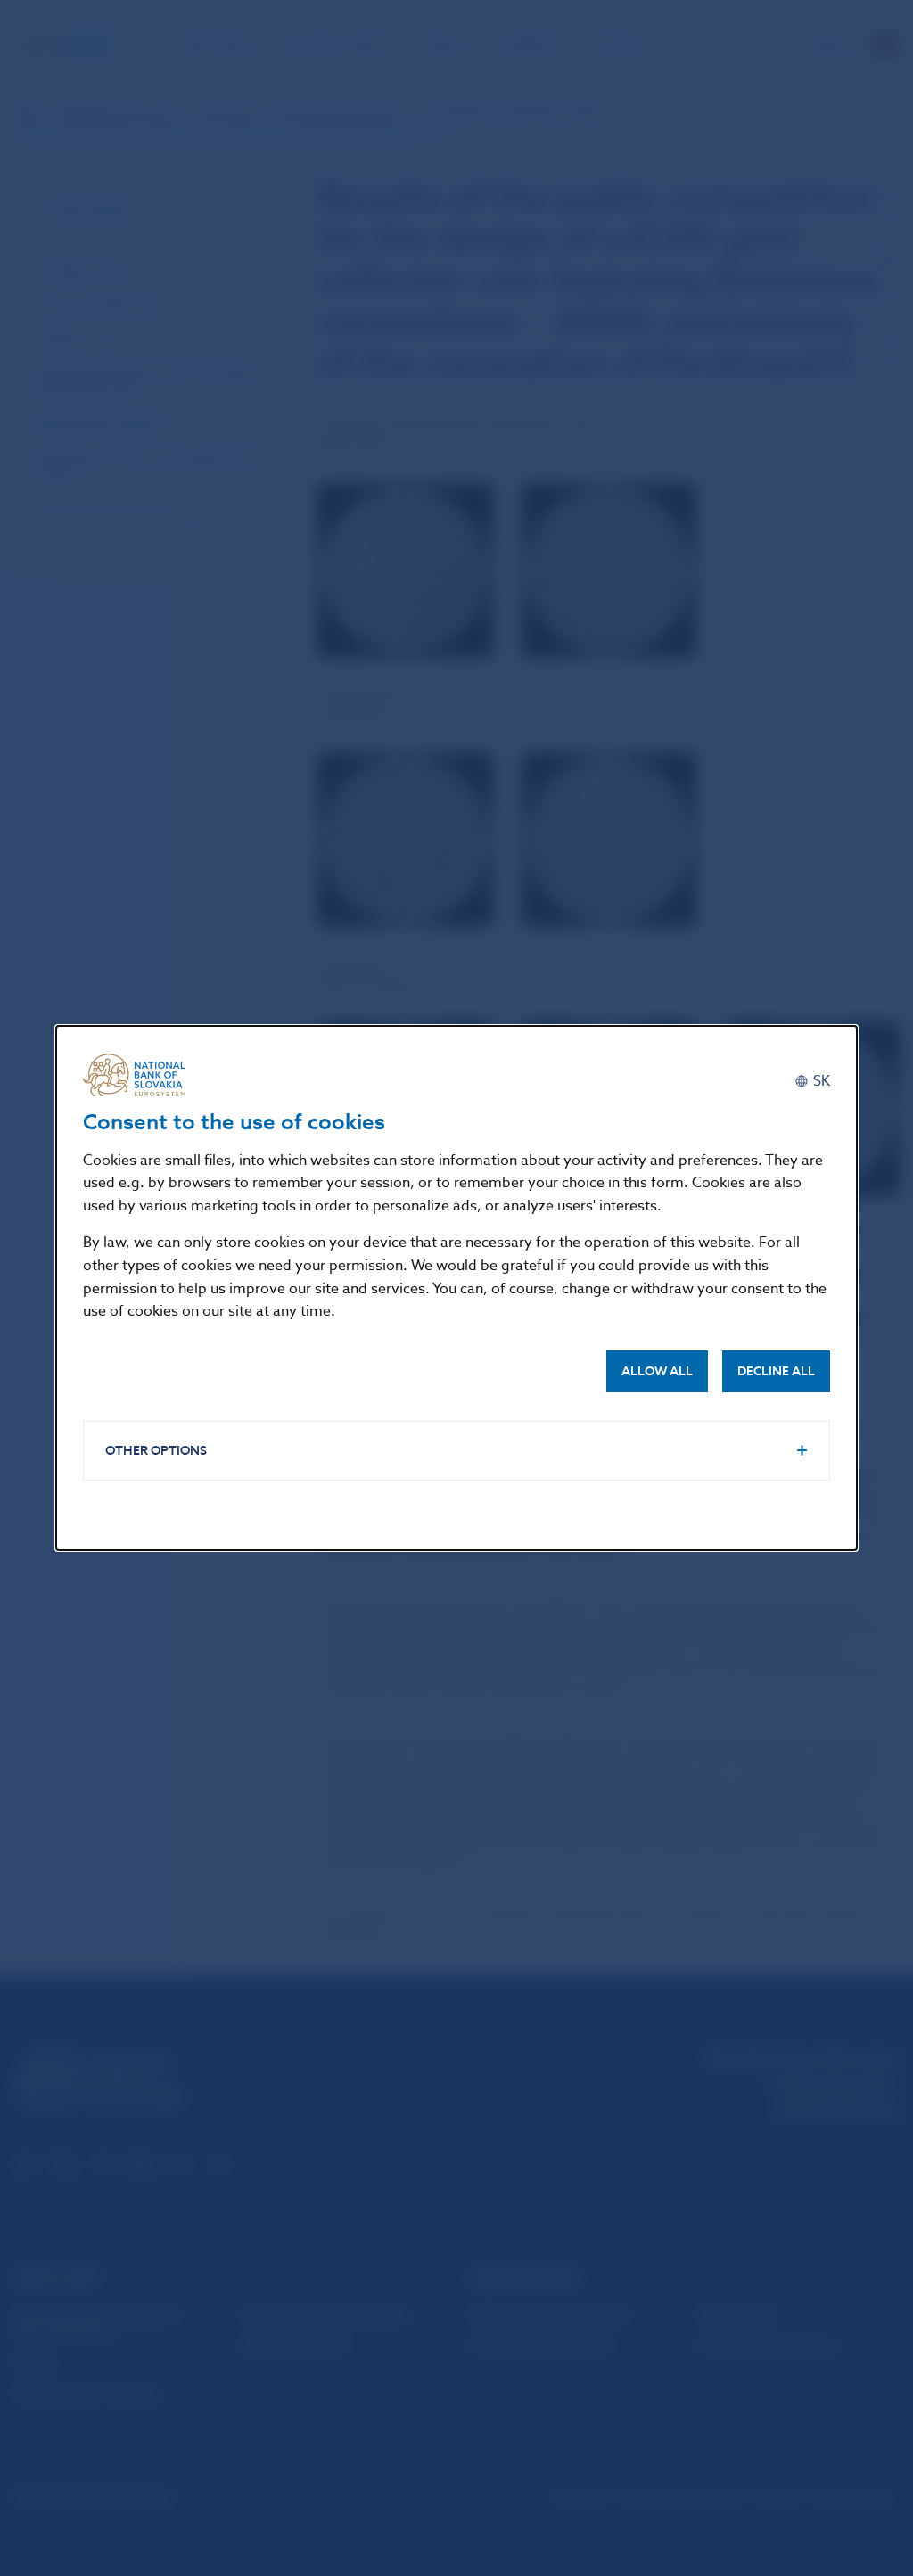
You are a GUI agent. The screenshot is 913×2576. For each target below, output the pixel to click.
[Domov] (141, 1075)
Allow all (657, 1371)
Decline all (776, 1371)
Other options (156, 1451)
